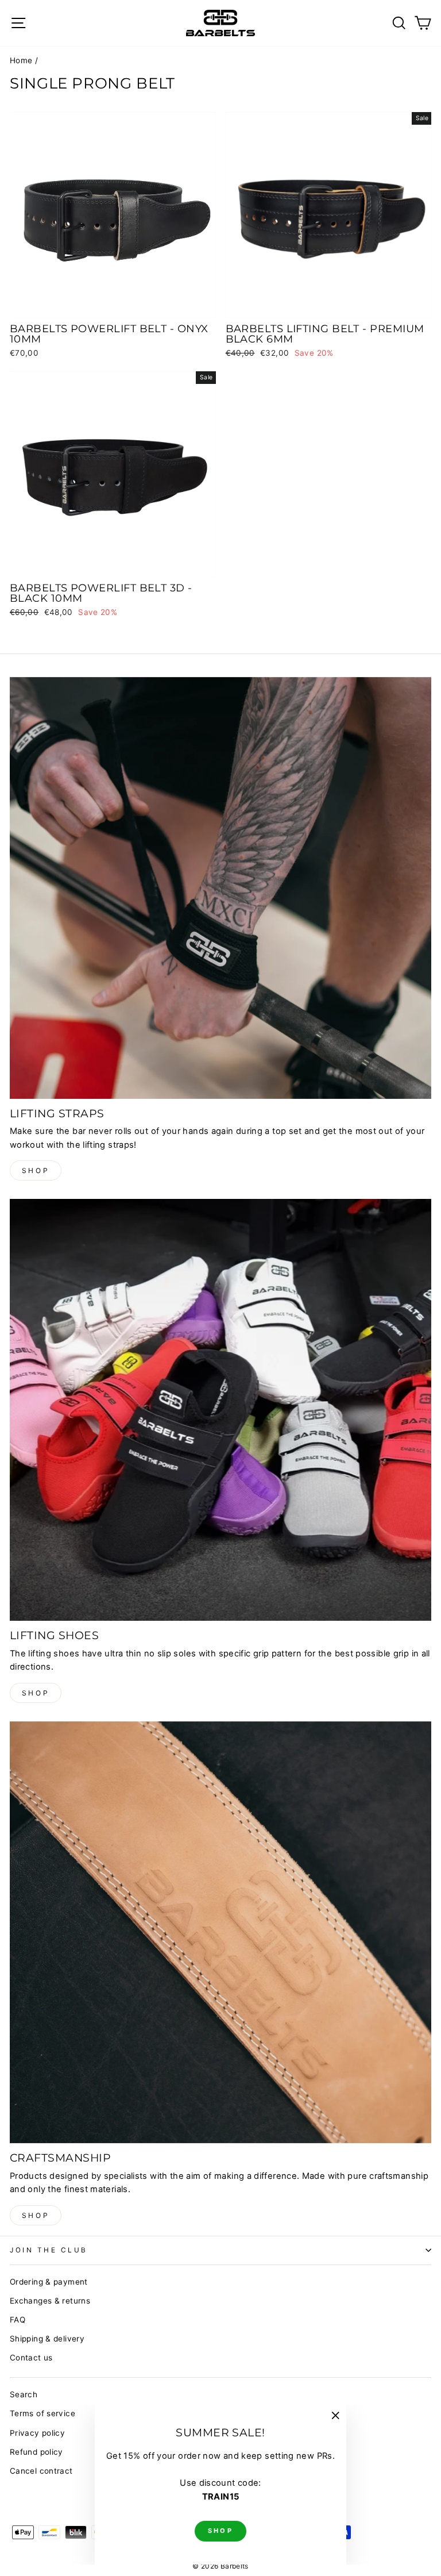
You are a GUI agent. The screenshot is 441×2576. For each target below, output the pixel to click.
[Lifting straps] (220, 888)
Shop (36, 1170)
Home (21, 60)
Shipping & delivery (47, 2339)
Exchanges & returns (50, 2301)
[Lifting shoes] (220, 1410)
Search (24, 2394)
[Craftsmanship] (220, 1932)
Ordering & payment (49, 2282)
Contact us (31, 2358)
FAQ (18, 2320)
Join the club (49, 2250)
